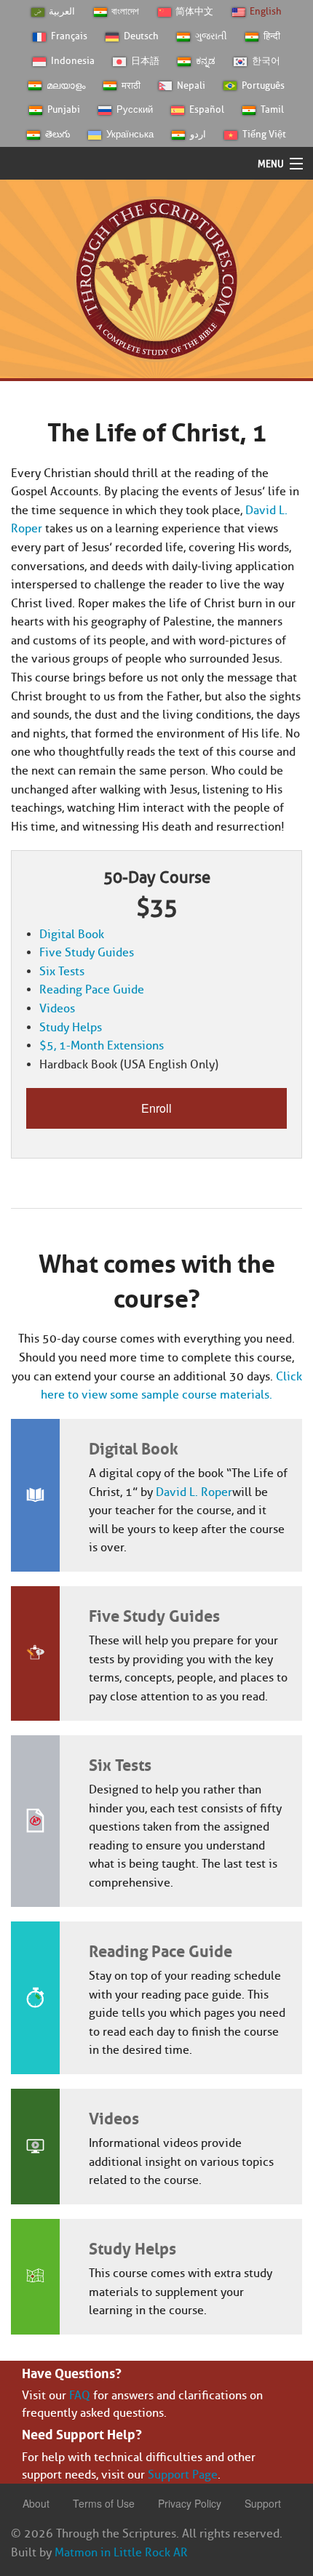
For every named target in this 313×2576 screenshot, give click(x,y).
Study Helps (71, 1027)
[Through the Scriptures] (157, 278)
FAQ (80, 2395)
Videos (57, 1008)
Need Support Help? (82, 2433)
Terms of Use (104, 2503)
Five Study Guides (87, 952)
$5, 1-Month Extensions (102, 1045)
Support (263, 2503)
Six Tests (62, 971)
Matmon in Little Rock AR (121, 2552)
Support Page (183, 2475)
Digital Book (72, 934)
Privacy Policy (190, 2503)
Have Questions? (72, 2372)
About (36, 2503)
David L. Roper (194, 1492)
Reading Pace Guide (92, 989)
